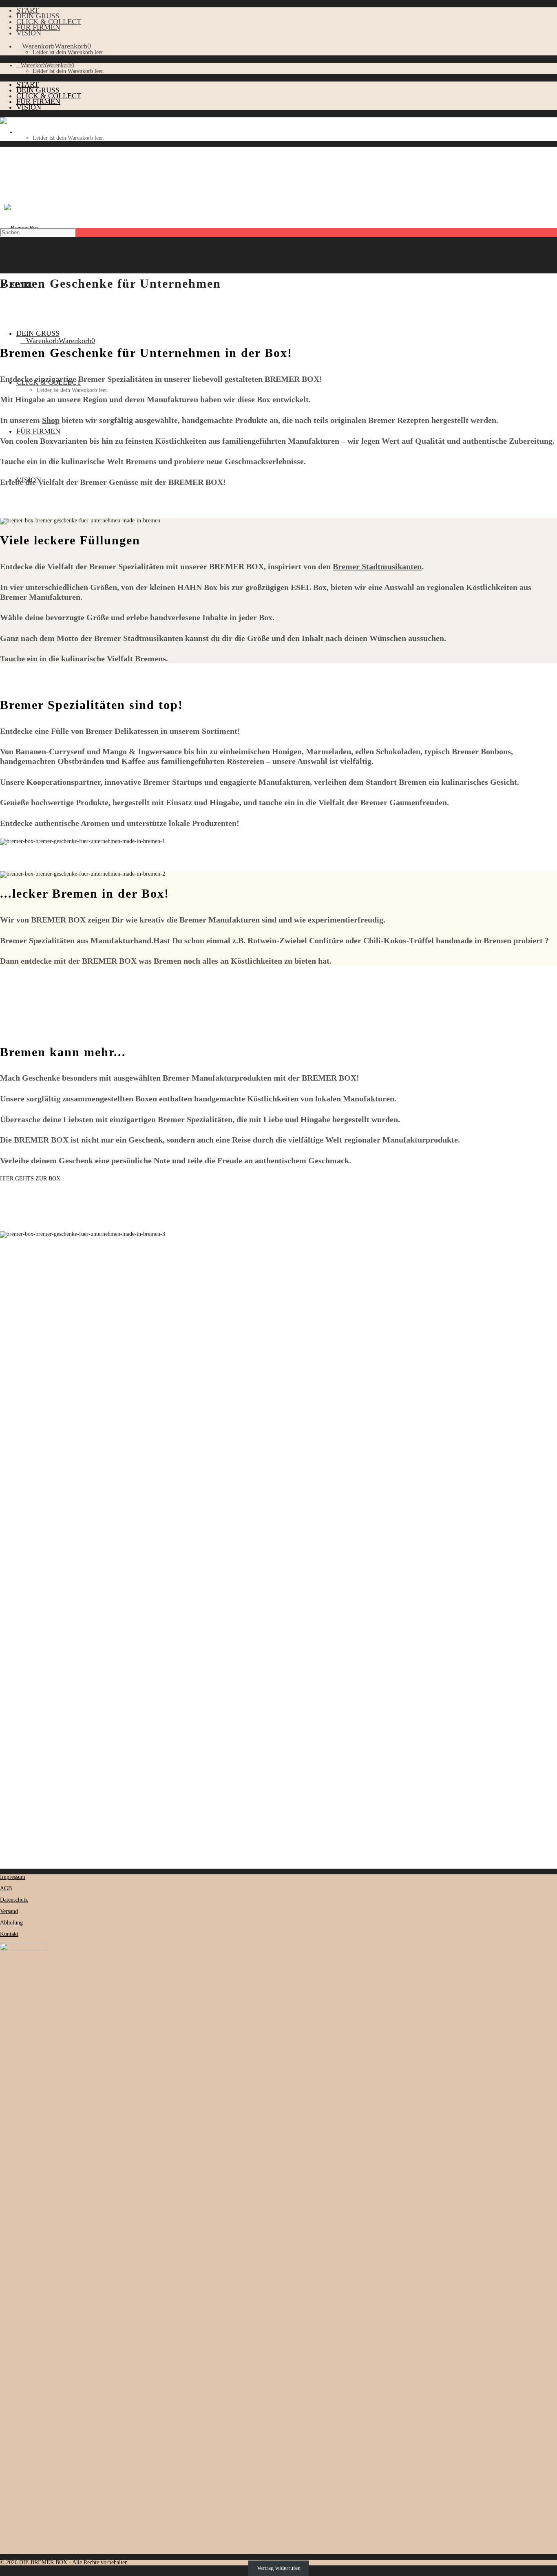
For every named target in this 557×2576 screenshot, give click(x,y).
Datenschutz (14, 1900)
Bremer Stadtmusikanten (377, 566)
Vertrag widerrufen (279, 2568)
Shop (51, 420)
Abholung (11, 1923)
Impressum (13, 1877)
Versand (9, 1911)
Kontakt (9, 1934)
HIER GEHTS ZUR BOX (30, 1179)
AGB (6, 1888)
